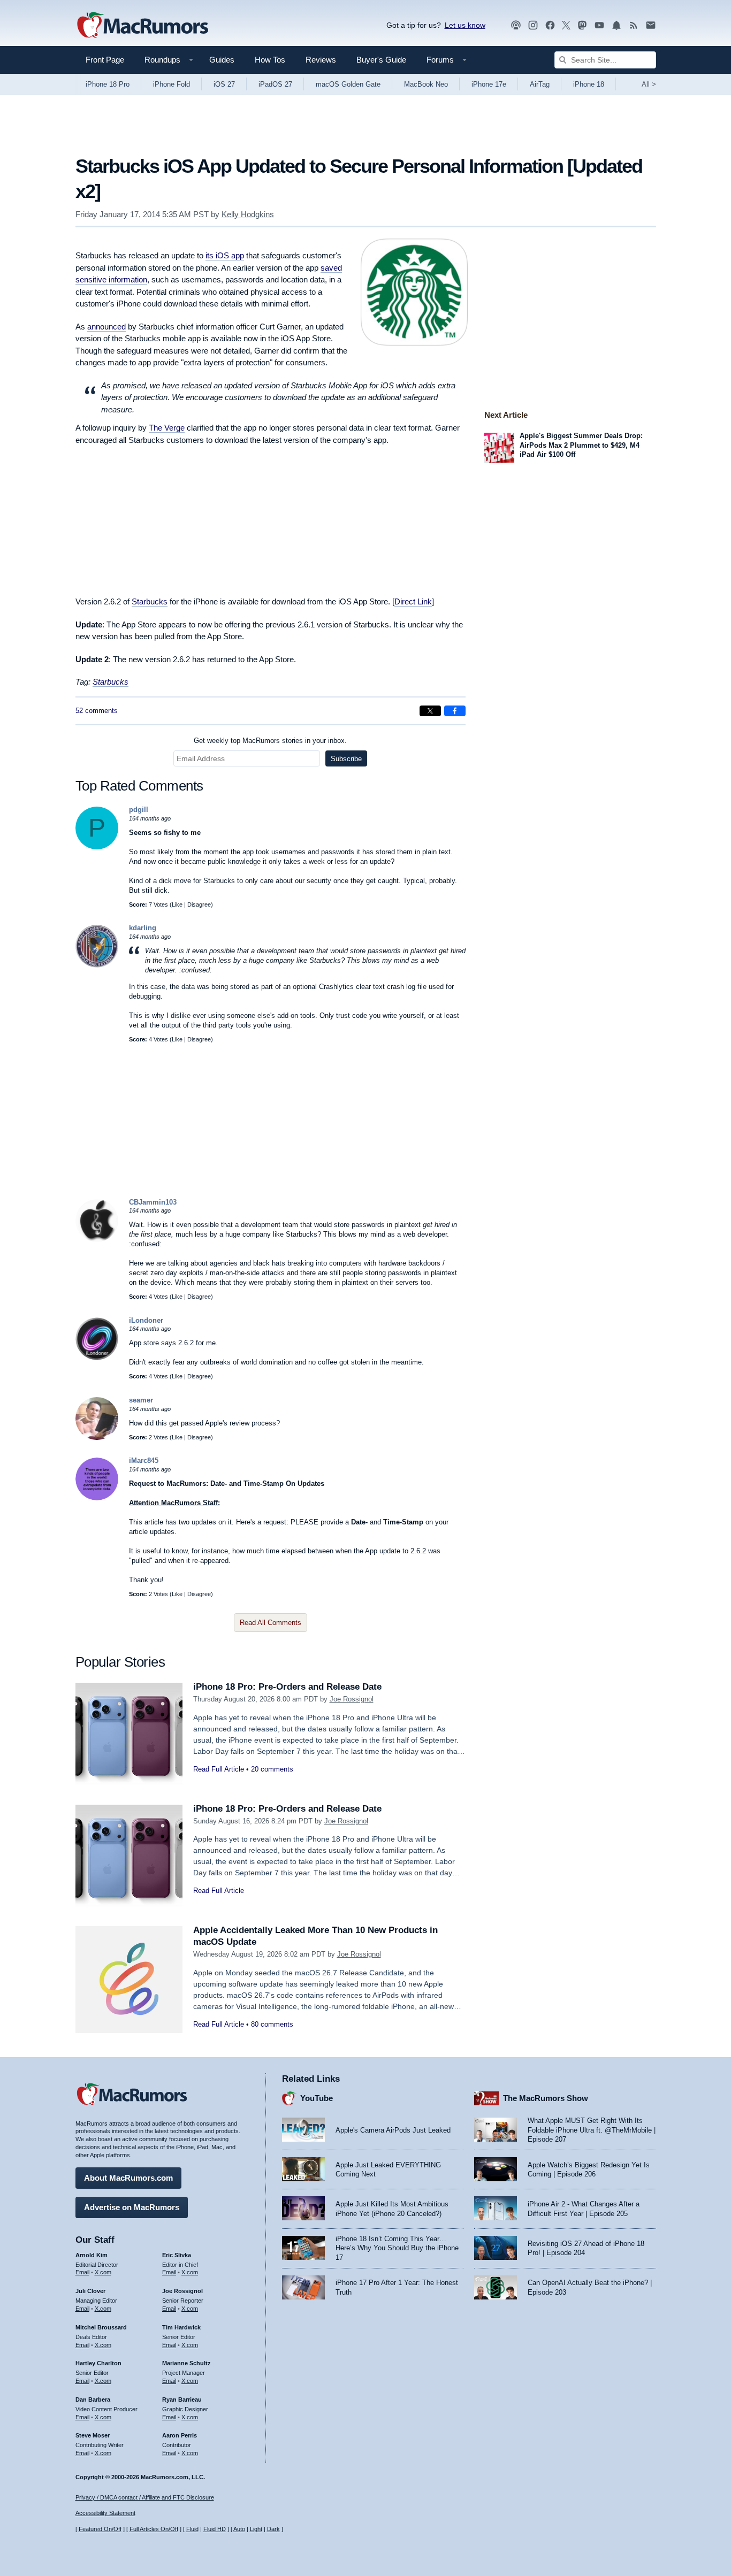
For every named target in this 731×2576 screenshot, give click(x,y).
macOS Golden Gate (348, 84)
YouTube (317, 2098)
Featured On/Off (100, 2529)
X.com (103, 2272)
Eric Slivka (177, 2255)
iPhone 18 (589, 84)
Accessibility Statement (105, 2513)
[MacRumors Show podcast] (516, 25)
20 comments (272, 1769)
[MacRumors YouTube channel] (599, 25)
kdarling (143, 928)
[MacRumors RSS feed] (634, 25)
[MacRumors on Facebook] (550, 25)
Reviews (321, 60)
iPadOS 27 (275, 84)
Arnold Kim (92, 2255)
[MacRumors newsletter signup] (651, 25)
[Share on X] (430, 711)
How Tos (270, 60)
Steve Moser (93, 2435)
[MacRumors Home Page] (142, 26)
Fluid (192, 2529)
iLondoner (146, 1320)
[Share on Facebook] (455, 711)
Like (177, 904)
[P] (97, 847)
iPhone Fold (172, 84)
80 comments (272, 2024)
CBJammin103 (153, 1202)
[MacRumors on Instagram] (533, 25)
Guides (222, 60)
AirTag (540, 84)
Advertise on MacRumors (132, 2207)
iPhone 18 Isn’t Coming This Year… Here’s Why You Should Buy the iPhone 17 (397, 2248)
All (649, 84)
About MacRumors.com (128, 2178)
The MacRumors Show (546, 2098)
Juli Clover (90, 2291)
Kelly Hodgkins (248, 214)
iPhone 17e (489, 84)
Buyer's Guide (381, 60)
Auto (239, 2529)
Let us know (465, 25)
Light (256, 2529)
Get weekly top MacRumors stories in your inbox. (270, 741)
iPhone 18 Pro (108, 84)
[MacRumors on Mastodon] (582, 25)
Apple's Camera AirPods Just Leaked (393, 2130)
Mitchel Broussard (101, 2327)
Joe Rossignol (352, 1699)
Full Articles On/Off (154, 2529)
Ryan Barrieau (182, 2399)
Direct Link (413, 601)
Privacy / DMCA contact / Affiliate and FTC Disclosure (145, 2497)
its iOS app (225, 255)
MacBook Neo (426, 84)
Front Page (105, 60)
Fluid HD (215, 2529)
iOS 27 (224, 84)
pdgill (139, 810)
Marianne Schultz (186, 2363)
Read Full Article (219, 1769)
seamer (141, 1400)
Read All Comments (271, 1623)
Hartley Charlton (98, 2363)
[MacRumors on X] (566, 25)
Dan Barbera (93, 2399)
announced (106, 327)
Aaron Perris (180, 2435)
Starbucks (111, 682)
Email (82, 2272)
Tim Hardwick (181, 2327)
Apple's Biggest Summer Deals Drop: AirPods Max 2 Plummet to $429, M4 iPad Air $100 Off (581, 445)
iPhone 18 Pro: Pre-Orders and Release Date (287, 1687)
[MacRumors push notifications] (616, 25)
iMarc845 (144, 1460)
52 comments (97, 711)
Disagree (199, 904)
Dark (273, 2529)
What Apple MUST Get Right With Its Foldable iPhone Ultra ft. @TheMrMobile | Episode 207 (592, 2130)
